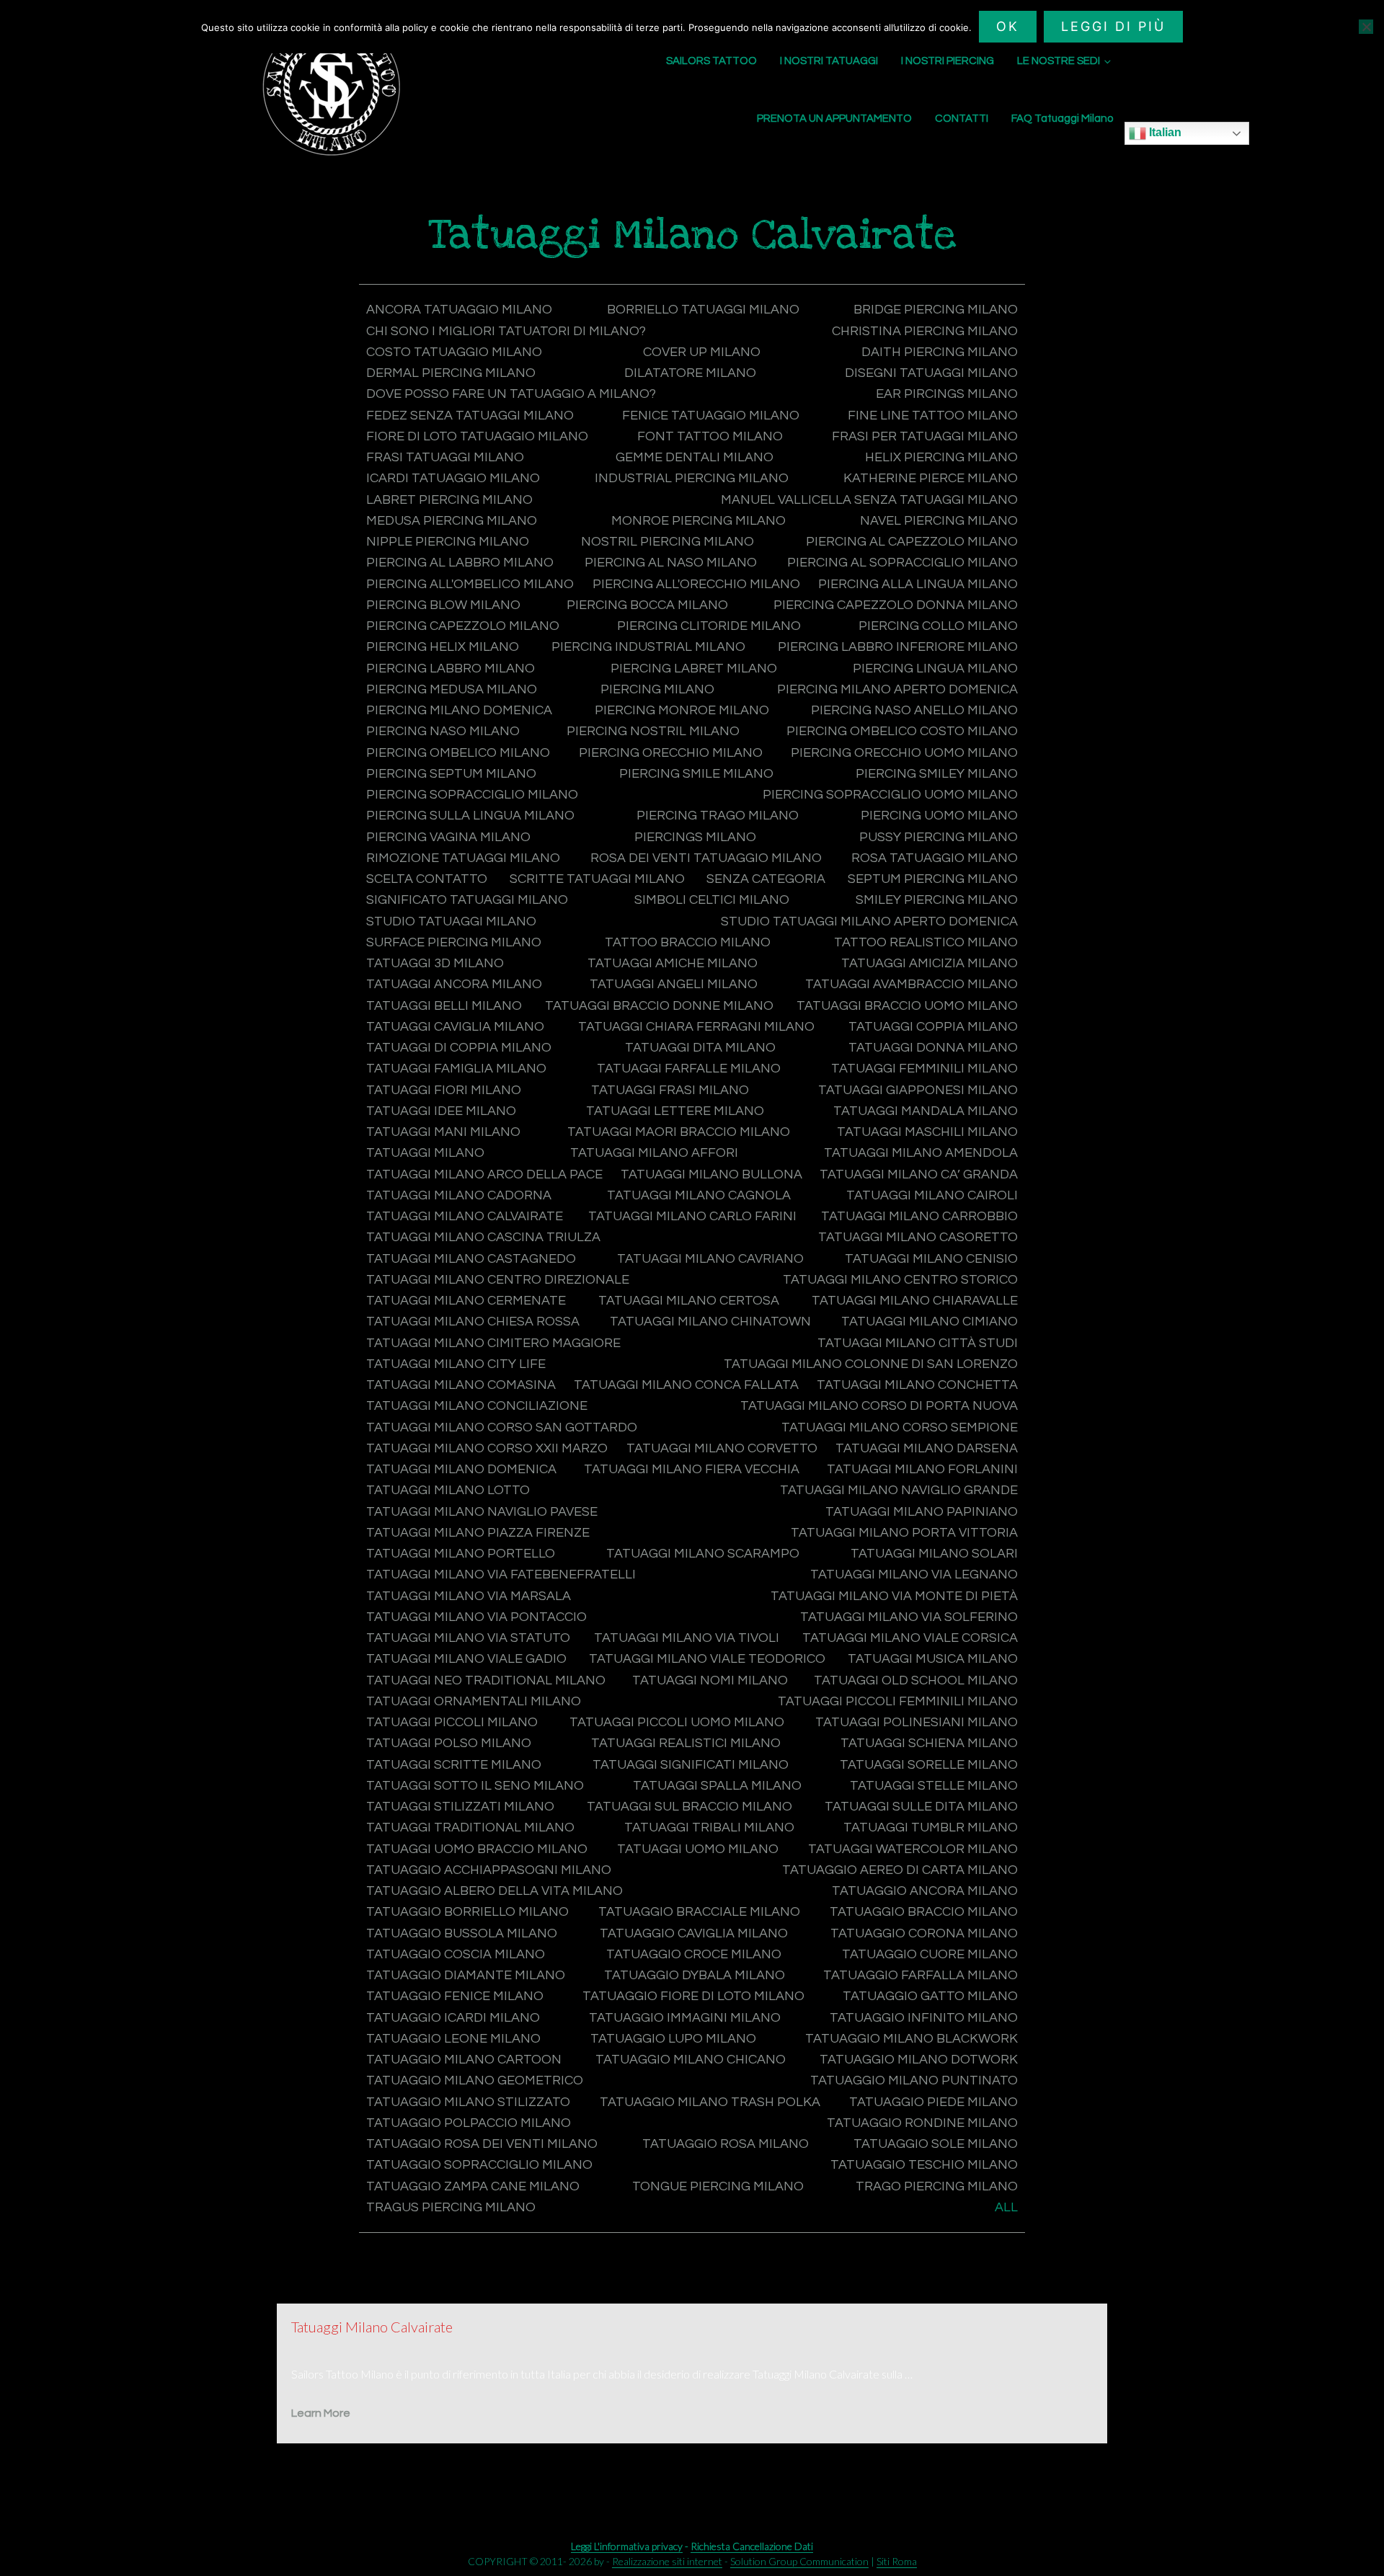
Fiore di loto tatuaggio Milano (477, 436)
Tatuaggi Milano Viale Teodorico (707, 1659)
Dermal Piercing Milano (451, 373)
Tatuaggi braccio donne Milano (659, 1006)
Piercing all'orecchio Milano (696, 584)
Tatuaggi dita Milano (700, 1048)
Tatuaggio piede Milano (933, 2102)
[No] (1366, 27)
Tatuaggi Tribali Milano (709, 1827)
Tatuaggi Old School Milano (916, 1680)
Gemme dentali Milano (695, 457)
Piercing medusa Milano (452, 689)
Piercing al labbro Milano (460, 563)
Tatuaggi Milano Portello (461, 1554)
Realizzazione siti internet (667, 2561)
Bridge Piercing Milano (936, 310)
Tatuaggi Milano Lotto (448, 1490)
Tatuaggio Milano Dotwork (919, 2060)
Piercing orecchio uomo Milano (904, 753)
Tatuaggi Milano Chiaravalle (915, 1301)
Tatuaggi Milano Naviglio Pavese (482, 1512)
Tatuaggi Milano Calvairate (465, 1216)
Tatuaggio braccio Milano (924, 1912)
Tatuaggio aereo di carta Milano (900, 1870)
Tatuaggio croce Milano (694, 1954)
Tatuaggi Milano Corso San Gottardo (502, 1427)
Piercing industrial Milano (648, 647)
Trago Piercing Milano (937, 2186)
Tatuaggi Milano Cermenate (466, 1301)
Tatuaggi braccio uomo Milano (907, 1006)
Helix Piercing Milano (941, 457)
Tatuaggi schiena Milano (929, 1743)
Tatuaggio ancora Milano (925, 1891)
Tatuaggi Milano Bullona (711, 1174)
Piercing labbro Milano (451, 669)
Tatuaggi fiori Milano (444, 1090)
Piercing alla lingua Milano (918, 584)
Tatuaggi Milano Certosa (689, 1301)
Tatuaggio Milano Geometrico (475, 2080)
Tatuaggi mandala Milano (926, 1111)
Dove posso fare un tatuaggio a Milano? (511, 394)
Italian (1164, 132)
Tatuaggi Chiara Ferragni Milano (696, 1027)
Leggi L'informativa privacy (627, 2546)
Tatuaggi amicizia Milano (930, 963)
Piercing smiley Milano (937, 774)
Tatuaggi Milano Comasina (461, 1385)
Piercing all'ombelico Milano (470, 584)
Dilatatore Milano (690, 373)
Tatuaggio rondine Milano (922, 2123)
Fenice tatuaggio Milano (711, 416)
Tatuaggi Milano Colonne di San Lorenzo (871, 1364)
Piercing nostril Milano (653, 731)
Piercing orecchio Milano (671, 753)
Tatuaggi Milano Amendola (921, 1153)
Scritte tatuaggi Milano (597, 879)
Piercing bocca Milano (647, 605)
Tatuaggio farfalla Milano (921, 1975)
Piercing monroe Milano (682, 710)
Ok (1008, 26)
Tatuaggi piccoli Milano (452, 1722)
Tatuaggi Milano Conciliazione (477, 1406)
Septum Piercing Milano (933, 879)
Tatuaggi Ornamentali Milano (474, 1701)
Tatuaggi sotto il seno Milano (475, 1786)
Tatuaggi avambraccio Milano (911, 984)
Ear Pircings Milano (947, 394)
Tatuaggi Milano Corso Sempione (900, 1427)
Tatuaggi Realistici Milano (686, 1743)
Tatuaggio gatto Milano (930, 1996)
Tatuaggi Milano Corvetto (722, 1448)
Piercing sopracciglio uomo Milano (890, 795)
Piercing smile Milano (696, 774)
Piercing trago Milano (718, 816)
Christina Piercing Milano (925, 331)
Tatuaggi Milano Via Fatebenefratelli (501, 1575)
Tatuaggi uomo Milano (698, 1849)
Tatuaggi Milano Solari (934, 1554)
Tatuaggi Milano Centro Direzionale (498, 1280)
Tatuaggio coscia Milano (456, 1954)
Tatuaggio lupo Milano (673, 2039)
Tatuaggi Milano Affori (654, 1153)
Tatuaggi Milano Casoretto (918, 1237)
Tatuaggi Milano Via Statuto (468, 1638)
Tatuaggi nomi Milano (710, 1680)
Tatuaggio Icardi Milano (453, 2018)
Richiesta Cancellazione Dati (752, 2546)
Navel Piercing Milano (939, 521)
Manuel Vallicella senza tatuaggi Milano (869, 500)
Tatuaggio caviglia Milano (694, 1933)
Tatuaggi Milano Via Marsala (469, 1596)
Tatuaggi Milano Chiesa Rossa (473, 1322)
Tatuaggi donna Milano (933, 1048)
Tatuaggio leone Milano (453, 2039)
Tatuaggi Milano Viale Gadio (466, 1659)
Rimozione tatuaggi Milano (463, 858)
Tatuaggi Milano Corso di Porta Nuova (879, 1406)
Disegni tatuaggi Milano (931, 373)
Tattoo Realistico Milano (926, 942)
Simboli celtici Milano (712, 900)
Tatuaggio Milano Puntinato (914, 2080)
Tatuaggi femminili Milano (924, 1069)
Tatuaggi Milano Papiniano (922, 1512)
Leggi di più (1113, 26)
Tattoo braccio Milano (688, 942)
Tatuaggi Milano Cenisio (931, 1259)
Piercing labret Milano (694, 669)
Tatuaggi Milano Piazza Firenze (478, 1533)
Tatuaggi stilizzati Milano (460, 1807)
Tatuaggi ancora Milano (454, 984)
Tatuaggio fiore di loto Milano (693, 1996)
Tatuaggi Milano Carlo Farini (692, 1216)
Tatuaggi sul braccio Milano (689, 1807)
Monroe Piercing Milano (698, 521)
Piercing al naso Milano (671, 563)
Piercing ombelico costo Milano (902, 731)
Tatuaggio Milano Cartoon (464, 2060)
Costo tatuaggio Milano (454, 352)
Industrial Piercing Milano (692, 478)
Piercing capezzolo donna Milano (896, 605)
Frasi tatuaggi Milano (445, 457)
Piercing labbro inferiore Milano (898, 647)
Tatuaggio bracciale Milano (699, 1912)
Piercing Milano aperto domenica (897, 689)
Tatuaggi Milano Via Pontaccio (476, 1617)
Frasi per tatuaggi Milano (925, 436)
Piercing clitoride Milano (709, 626)
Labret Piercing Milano (449, 500)
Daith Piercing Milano (940, 352)
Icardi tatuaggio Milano (453, 478)
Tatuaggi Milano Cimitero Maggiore (493, 1343)
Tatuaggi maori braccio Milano (679, 1132)
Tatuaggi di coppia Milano (459, 1048)
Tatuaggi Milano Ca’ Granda (919, 1174)
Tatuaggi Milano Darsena (927, 1448)
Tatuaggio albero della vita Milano (494, 1891)
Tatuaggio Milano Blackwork (911, 2039)
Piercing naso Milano (443, 731)
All (1006, 2207)
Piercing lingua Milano (935, 669)
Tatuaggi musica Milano (933, 1659)
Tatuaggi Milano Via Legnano (914, 1575)
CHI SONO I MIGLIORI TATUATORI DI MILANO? (506, 331)
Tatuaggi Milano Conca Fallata (686, 1385)
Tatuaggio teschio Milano (924, 2165)
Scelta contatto (427, 879)
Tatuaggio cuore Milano (930, 1954)
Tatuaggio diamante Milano (466, 1975)
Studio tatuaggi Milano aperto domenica (869, 921)
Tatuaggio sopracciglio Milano (479, 2165)
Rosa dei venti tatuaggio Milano (706, 858)
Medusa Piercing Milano (452, 521)
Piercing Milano (657, 689)
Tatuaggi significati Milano (691, 1765)
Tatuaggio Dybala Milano (695, 1975)
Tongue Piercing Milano (718, 2186)
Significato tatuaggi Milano (467, 900)
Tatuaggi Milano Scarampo (703, 1554)
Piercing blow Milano (443, 605)
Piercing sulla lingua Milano (470, 816)
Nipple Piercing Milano (448, 542)
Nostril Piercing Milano (667, 542)
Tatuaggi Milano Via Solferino (909, 1617)
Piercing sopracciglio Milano (472, 795)
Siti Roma (897, 2561)
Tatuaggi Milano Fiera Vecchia (692, 1469)
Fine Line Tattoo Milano (933, 416)
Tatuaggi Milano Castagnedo (471, 1259)
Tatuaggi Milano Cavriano (710, 1259)
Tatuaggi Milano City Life (456, 1364)
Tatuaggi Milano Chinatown (710, 1322)
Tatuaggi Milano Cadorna (459, 1195)
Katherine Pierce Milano (931, 478)
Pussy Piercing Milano (939, 837)
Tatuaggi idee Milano (441, 1111)
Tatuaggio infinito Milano (924, 2018)
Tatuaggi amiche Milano (673, 963)
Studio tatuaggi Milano (451, 921)
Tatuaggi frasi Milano (670, 1090)
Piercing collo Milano (938, 626)
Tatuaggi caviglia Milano (455, 1027)
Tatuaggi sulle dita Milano (921, 1807)
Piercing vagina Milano (448, 837)
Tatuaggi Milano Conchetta (917, 1385)
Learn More (321, 2413)
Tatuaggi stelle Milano (934, 1786)
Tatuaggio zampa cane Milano (473, 2186)
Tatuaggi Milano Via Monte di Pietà (894, 1596)
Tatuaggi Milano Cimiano (930, 1322)
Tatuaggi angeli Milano (674, 984)
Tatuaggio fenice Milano (455, 1996)
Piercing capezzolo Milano (463, 626)
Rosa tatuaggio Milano (935, 858)
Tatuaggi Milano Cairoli (932, 1195)
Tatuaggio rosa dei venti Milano (482, 2144)
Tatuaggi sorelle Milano (929, 1765)
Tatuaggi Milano (425, 1153)
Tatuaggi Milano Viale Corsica (910, 1638)
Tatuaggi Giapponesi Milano (918, 1090)
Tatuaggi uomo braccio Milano (477, 1849)
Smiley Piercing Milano (937, 900)
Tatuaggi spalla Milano (717, 1786)
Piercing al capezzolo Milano (912, 542)
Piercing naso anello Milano (914, 710)
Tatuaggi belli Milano (444, 1006)
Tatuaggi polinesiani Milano (917, 1722)
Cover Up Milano (702, 352)
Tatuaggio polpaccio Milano (469, 2123)
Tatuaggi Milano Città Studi (918, 1343)
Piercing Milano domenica (459, 710)
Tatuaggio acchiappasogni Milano (489, 1870)
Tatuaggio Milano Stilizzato (468, 2102)
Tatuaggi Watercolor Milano (913, 1849)
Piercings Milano (695, 837)
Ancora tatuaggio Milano (459, 310)
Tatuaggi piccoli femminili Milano (898, 1701)
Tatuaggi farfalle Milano (689, 1069)
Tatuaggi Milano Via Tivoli (687, 1638)
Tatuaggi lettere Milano (675, 1111)
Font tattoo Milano (710, 436)
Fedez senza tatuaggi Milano (470, 416)
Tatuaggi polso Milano (449, 1743)
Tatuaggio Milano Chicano (691, 2060)
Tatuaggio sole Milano (936, 2144)
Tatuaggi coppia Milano (933, 1027)
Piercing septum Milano (451, 774)
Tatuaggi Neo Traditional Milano (486, 1680)
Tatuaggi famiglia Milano (456, 1069)
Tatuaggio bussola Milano (462, 1933)
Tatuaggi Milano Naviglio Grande (899, 1490)
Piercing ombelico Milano (458, 753)
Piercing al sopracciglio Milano (902, 563)
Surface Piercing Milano (454, 942)
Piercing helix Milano (443, 647)
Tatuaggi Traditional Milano (470, 1827)
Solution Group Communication (799, 2561)
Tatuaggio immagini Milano (685, 2018)
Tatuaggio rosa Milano (726, 2144)
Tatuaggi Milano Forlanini (922, 1469)
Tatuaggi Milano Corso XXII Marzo (487, 1448)
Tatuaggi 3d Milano (435, 963)
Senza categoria (766, 879)
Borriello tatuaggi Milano (703, 310)
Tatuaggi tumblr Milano (931, 1827)
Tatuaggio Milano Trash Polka (710, 2102)
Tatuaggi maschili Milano (927, 1132)
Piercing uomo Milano (939, 816)
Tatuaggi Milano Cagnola (699, 1195)
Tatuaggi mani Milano (443, 1132)
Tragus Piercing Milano (451, 2207)
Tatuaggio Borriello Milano (467, 1912)
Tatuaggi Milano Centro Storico (900, 1280)
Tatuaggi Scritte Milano (454, 1765)
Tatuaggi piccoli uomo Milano (677, 1722)
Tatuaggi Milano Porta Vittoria (904, 1533)
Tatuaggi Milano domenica (461, 1469)
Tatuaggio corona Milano (924, 1933)
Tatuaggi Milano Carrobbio (919, 1216)
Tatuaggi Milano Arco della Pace (484, 1174)
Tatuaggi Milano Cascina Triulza (483, 1237)
